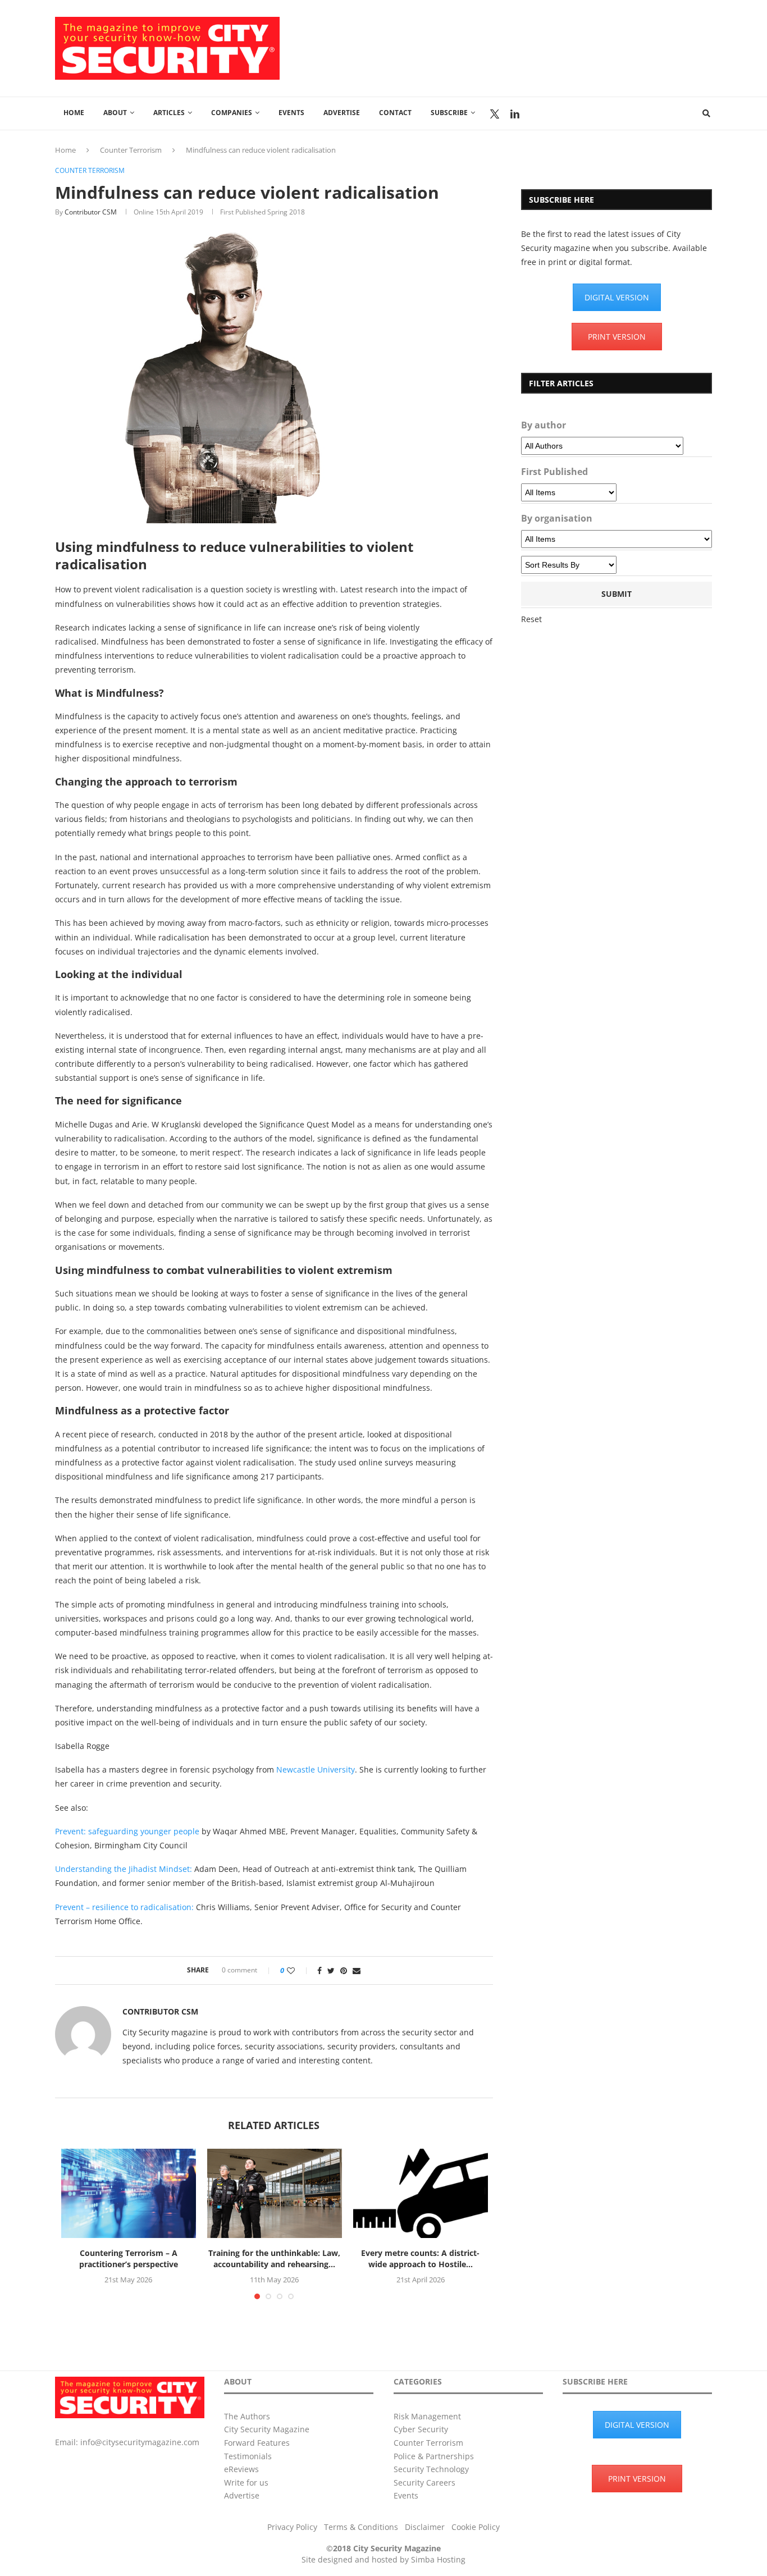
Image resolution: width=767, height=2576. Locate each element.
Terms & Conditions (361, 2527)
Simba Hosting (438, 2559)
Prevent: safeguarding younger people (127, 1831)
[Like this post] (298, 1970)
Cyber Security (421, 2429)
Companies (232, 113)
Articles (169, 113)
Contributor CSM (91, 212)
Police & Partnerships (434, 2456)
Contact (395, 113)
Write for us (246, 2483)
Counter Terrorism (131, 150)
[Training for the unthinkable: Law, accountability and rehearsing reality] (275, 2194)
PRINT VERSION (617, 337)
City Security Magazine (267, 2429)
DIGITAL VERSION (617, 297)
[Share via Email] (357, 1970)
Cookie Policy (476, 2527)
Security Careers (424, 2483)
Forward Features (257, 2443)
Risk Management (427, 2416)
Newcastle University (316, 1769)
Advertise (342, 113)
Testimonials (248, 2456)
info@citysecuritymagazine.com (140, 2442)
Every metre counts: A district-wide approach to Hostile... (420, 2258)
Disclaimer (425, 2527)
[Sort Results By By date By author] (569, 565)
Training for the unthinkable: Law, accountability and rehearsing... (274, 2258)
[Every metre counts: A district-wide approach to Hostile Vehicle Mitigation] (421, 2194)
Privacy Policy (292, 2527)
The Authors (247, 2416)
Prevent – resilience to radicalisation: (124, 1907)
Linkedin (515, 114)
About (115, 113)
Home (74, 113)
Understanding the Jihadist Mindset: (124, 1869)
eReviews (241, 2469)
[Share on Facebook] (319, 1970)
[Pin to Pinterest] (344, 1970)
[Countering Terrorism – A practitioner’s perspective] (129, 2194)
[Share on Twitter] (331, 1970)
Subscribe (449, 113)
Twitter (495, 114)
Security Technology (431, 2469)
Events (291, 113)
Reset (531, 619)
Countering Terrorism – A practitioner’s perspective (129, 2258)
